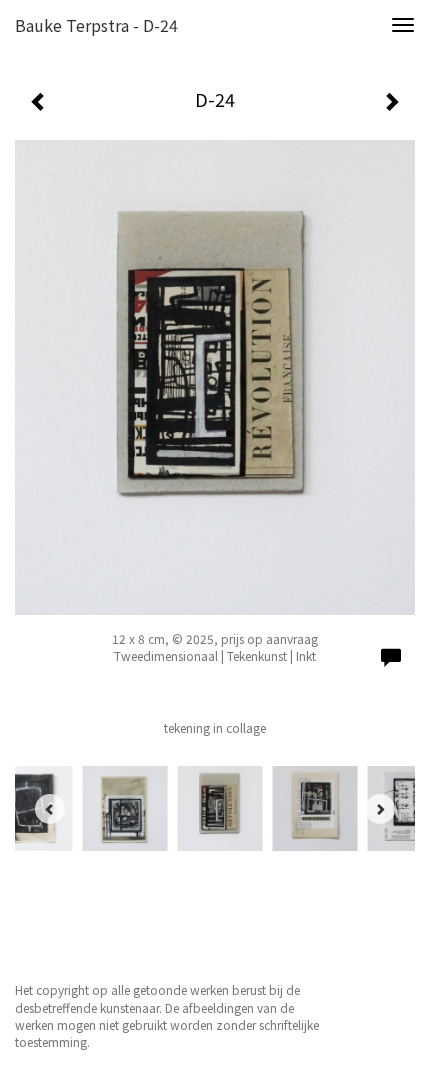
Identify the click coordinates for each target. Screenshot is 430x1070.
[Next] (380, 809)
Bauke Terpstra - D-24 (96, 25)
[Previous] (50, 809)
